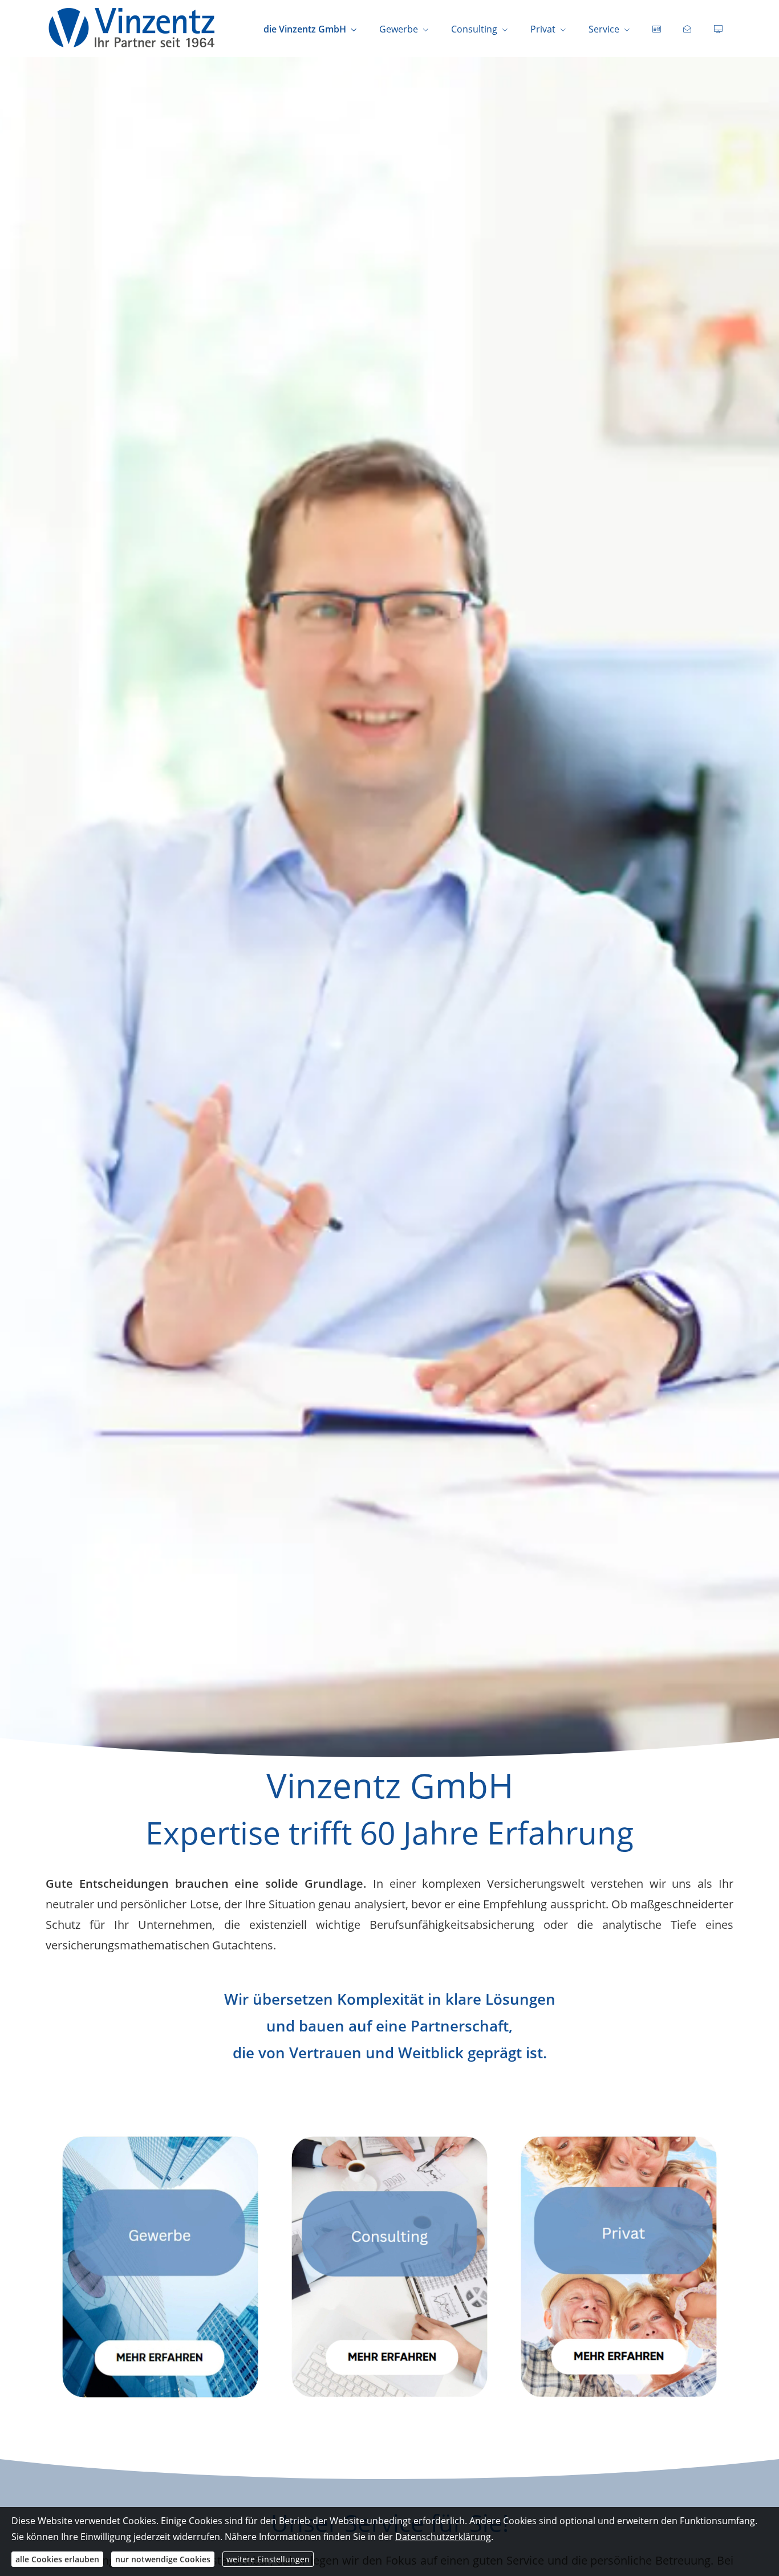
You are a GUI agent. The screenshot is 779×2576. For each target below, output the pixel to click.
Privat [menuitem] (543, 29)
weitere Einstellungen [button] (268, 2559)
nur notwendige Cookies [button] (163, 2559)
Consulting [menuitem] (474, 29)
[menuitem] (656, 29)
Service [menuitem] (604, 29)
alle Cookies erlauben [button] (57, 2559)
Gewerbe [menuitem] (399, 29)
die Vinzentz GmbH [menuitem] (305, 29)
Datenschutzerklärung (443, 2537)
